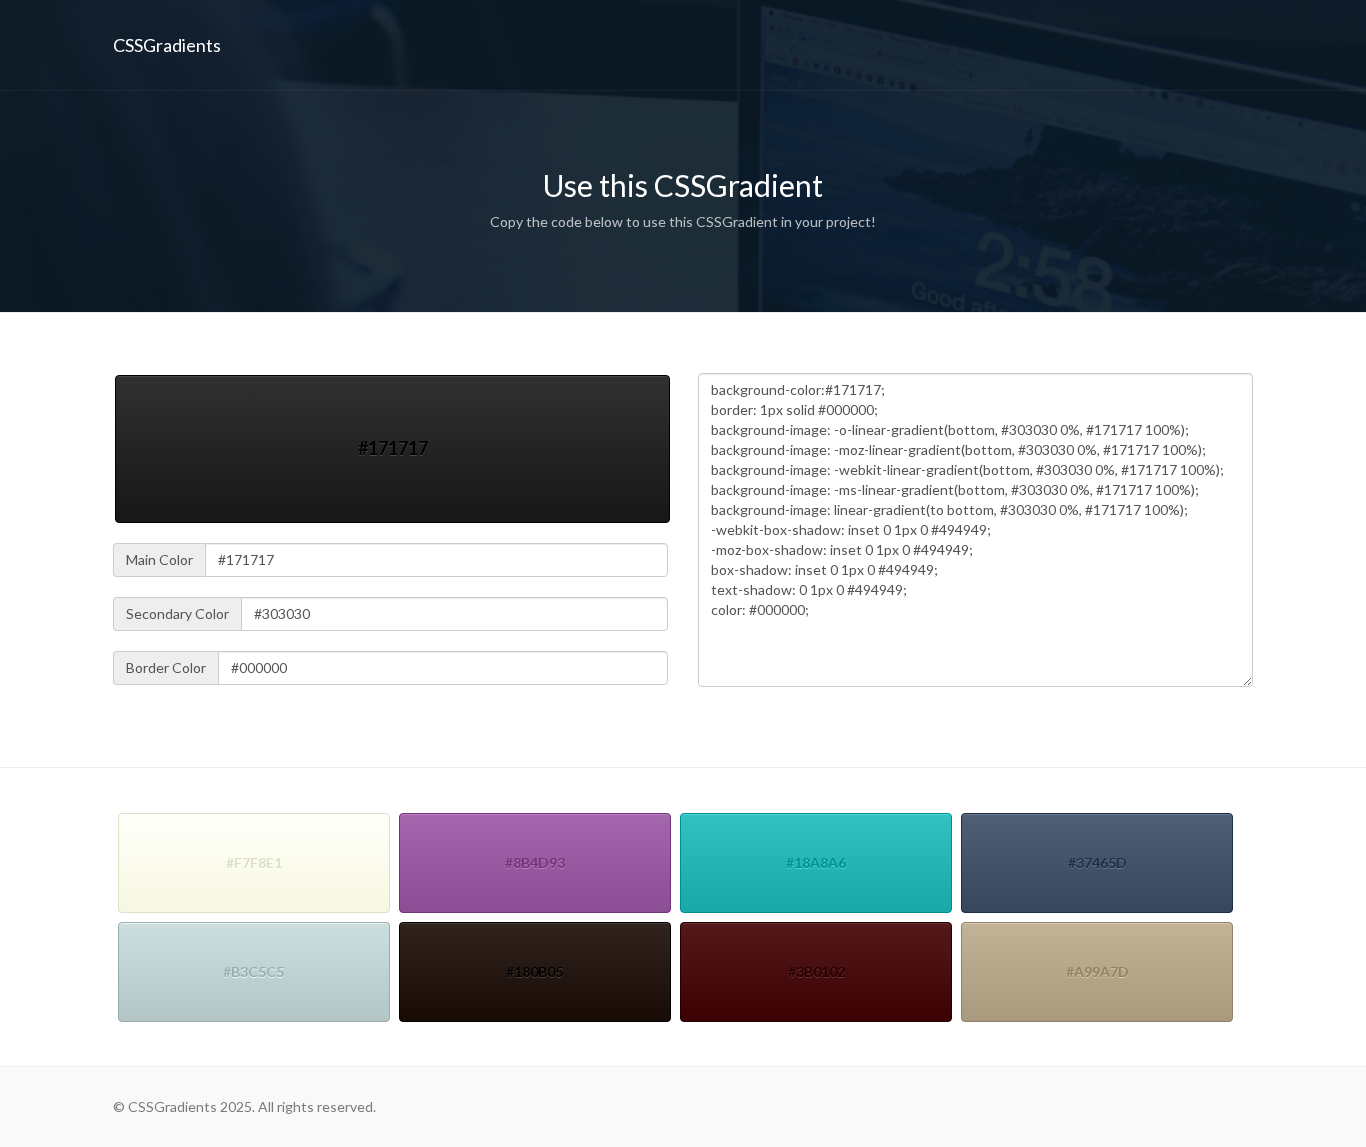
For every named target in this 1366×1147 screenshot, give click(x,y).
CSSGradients (167, 45)
